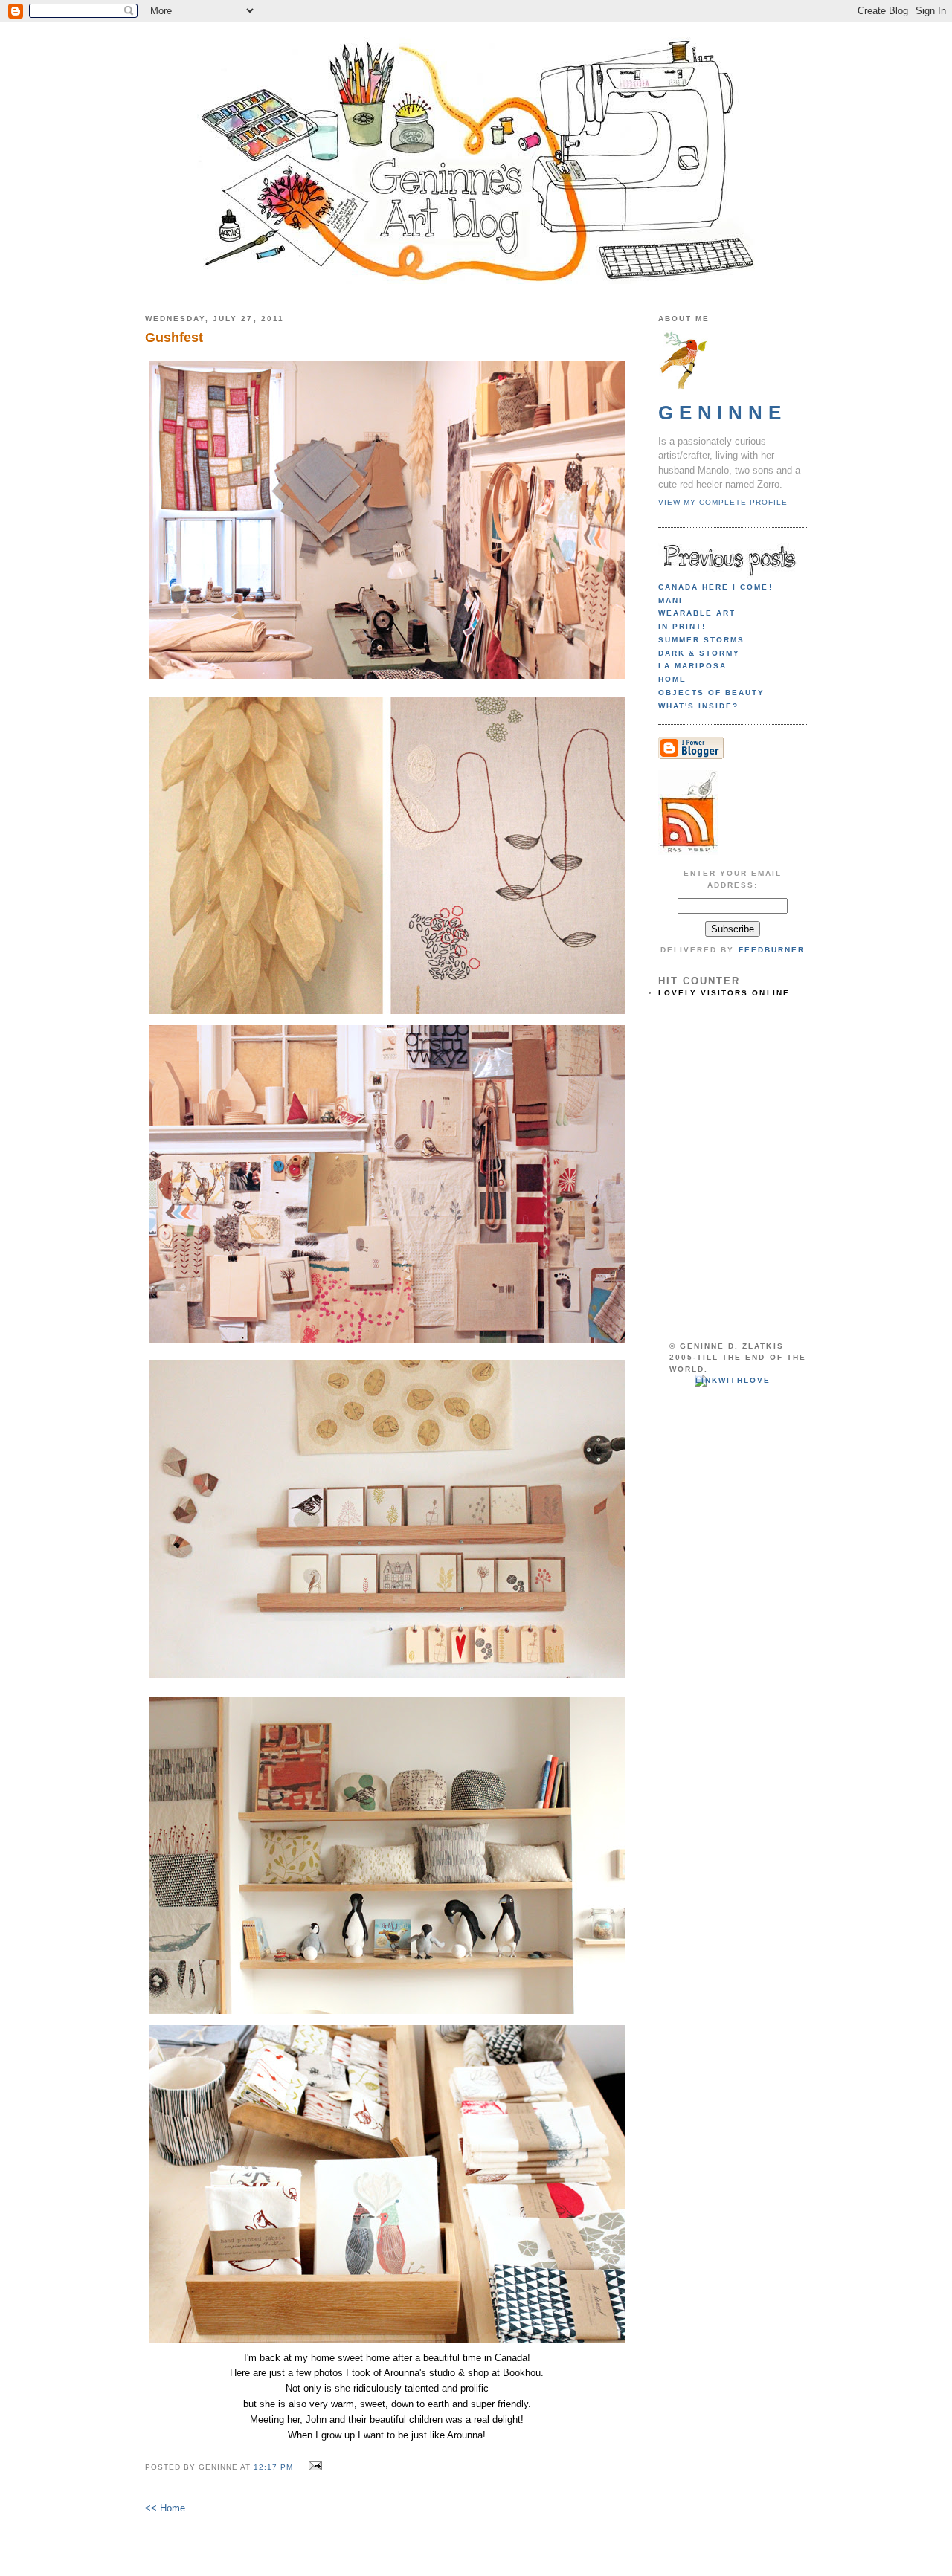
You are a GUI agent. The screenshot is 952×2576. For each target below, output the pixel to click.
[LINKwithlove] (732, 1380)
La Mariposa (692, 666)
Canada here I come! (715, 587)
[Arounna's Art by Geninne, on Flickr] (387, 1014)
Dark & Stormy (699, 653)
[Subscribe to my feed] (688, 852)
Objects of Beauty (711, 693)
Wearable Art (697, 613)
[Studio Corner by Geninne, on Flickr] (387, 678)
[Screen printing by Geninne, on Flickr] (387, 2014)
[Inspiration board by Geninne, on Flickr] (387, 1342)
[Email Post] (313, 2466)
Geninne (723, 413)
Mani (670, 600)
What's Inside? (698, 706)
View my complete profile (723, 502)
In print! (682, 626)
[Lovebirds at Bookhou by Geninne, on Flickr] (387, 2342)
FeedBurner (772, 950)
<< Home (165, 2508)
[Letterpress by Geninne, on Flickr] (387, 1678)
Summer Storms (701, 640)
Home (672, 679)
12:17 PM (273, 2467)
